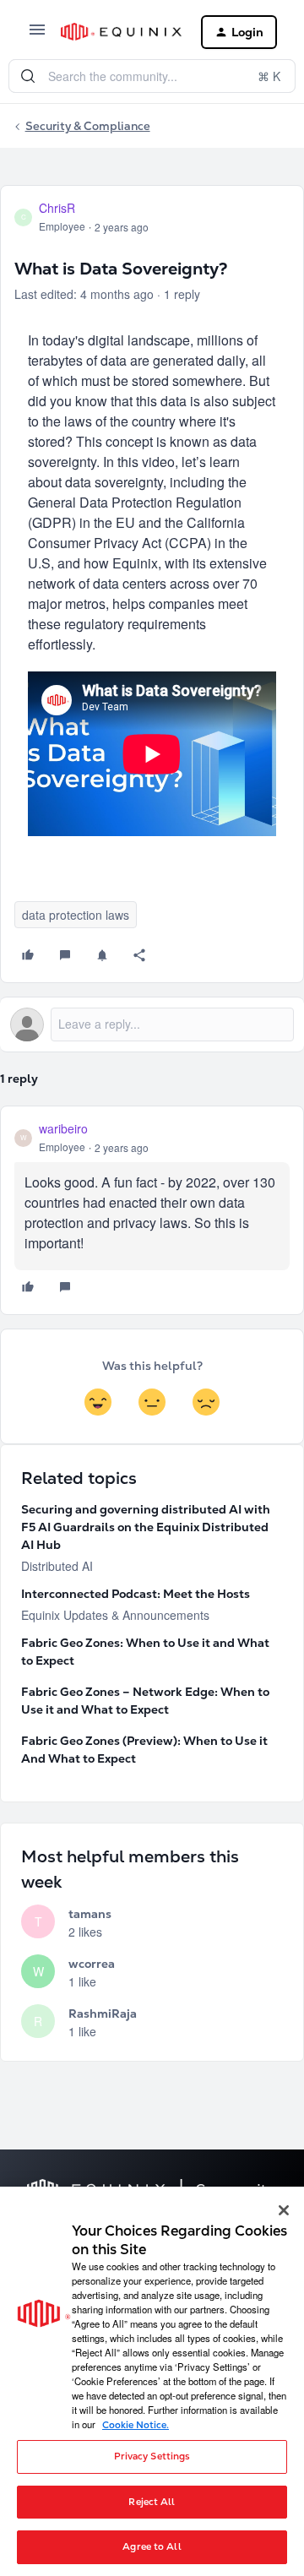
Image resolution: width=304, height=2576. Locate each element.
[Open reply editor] (152, 1024)
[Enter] (28, 76)
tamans (90, 1914)
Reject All (152, 2502)
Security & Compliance (88, 126)
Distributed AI (57, 1566)
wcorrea (92, 1964)
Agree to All (152, 2546)
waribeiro (63, 1128)
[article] (152, 1210)
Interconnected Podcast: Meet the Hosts (136, 1594)
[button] (37, 35)
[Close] (284, 2210)
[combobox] (152, 76)
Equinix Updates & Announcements (115, 1615)
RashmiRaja (103, 2014)
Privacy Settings (152, 2456)
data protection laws (76, 915)
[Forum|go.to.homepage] (117, 32)
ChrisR (57, 208)
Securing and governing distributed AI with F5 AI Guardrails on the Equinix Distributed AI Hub (146, 1527)
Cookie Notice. (136, 2425)
